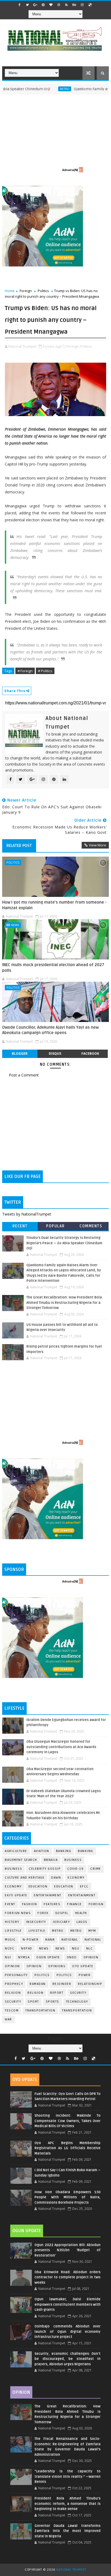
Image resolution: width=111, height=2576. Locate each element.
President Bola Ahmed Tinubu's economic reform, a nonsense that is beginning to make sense (67, 2504)
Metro (43, 89)
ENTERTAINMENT (82, 1895)
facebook (90, 1054)
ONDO (72, 1957)
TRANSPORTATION (77, 2011)
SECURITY (13, 2002)
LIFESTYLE (37, 1931)
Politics (43, 291)
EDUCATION (64, 1886)
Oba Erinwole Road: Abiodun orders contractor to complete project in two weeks (67, 2277)
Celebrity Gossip (45, 1869)
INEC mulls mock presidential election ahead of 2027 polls (53, 967)
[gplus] (35, 5)
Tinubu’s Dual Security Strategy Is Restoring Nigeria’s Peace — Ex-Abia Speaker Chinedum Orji (64, 1243)
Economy (76, 1878)
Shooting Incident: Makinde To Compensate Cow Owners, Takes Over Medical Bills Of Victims (67, 2121)
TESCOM (12, 2011)
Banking (64, 1851)
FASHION (30, 1904)
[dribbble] (59, 5)
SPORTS (53, 2002)
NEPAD (27, 1949)
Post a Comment (24, 1075)
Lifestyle (13, 1931)
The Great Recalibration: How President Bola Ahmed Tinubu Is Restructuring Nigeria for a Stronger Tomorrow (64, 1303)
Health (81, 1913)
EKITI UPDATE (16, 1895)
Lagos (82, 1922)
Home (10, 291)
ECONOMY (13, 1886)
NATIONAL (93, 1940)
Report (57, 1993)
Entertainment (48, 1895)
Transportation (40, 2011)
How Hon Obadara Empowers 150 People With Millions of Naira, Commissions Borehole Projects (67, 2197)
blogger (20, 1054)
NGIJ (76, 1949)
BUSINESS (13, 1869)
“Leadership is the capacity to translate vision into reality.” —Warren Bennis (67, 2477)
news (44, 1949)
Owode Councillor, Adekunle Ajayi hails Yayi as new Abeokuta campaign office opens (50, 1030)
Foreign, (73, 346)
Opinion (12, 1966)
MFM (92, 1931)
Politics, (86, 346)
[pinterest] (43, 5)
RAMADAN (38, 1984)
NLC (90, 1949)
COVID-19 (75, 1869)
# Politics (45, 671)
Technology (77, 2002)
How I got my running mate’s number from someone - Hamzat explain (54, 905)
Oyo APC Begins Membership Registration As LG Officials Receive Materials (67, 2148)
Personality (16, 1975)
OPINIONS (57, 1966)
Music (10, 1940)
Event (10, 1904)
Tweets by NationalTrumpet (27, 1214)
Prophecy (14, 1984)
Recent (20, 1226)
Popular (55, 1226)
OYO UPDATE (83, 1966)
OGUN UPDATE (48, 1957)
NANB (50, 1940)
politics (42, 1975)
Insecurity (36, 1922)
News (15, 925)
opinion (91, 1957)
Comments (91, 1226)
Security (78, 1993)
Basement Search (21, 1860)
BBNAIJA (51, 1860)
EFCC (84, 1886)
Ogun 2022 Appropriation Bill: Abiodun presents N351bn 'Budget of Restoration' (67, 2250)
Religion (13, 1993)
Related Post (19, 846)
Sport (33, 2002)
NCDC (10, 1949)
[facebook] (20, 5)
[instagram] (82, 5)
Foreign (26, 291)
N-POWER (31, 1940)
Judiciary (61, 1922)
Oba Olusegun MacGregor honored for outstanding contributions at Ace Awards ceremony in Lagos (61, 1747)
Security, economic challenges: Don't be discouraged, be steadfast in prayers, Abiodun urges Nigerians (67, 2359)
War (8, 2019)
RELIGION (35, 1993)
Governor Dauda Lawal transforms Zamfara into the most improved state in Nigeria (67, 2531)
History (12, 1922)
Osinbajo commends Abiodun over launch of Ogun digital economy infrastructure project (67, 2332)
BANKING (86, 1851)
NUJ (8, 1957)
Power (85, 1975)
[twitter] (27, 5)
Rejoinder (62, 1984)
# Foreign (25, 671)
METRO (76, 1931)
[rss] (67, 5)
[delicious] (90, 5)
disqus (55, 1054)
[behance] (74, 5)
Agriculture (16, 1851)
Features (52, 1904)
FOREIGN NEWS (18, 1913)
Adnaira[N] (70, 170)
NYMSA (24, 1957)
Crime (96, 1869)
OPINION (34, 1966)
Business (73, 1860)
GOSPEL (62, 1913)
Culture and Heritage (25, 1878)
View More (98, 845)
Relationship (90, 1984)
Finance (74, 1904)
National (70, 1940)
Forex (43, 1913)
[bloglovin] (51, 5)
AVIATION (42, 1851)
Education (38, 1886)
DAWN (56, 1878)
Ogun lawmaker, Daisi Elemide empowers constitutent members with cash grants (67, 2304)
